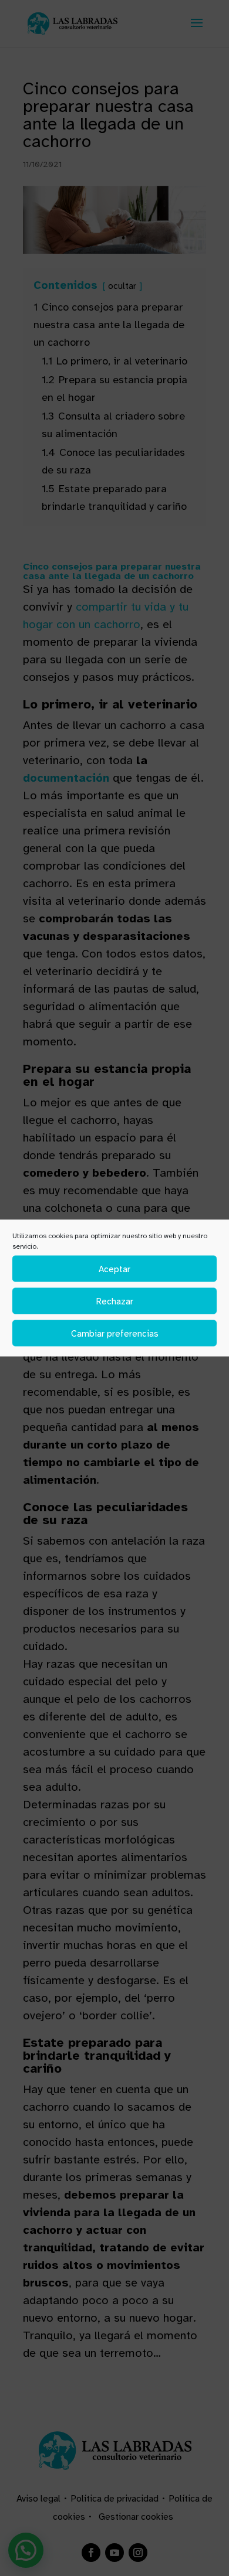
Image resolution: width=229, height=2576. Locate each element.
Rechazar (115, 1301)
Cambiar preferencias (115, 1333)
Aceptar (114, 1269)
